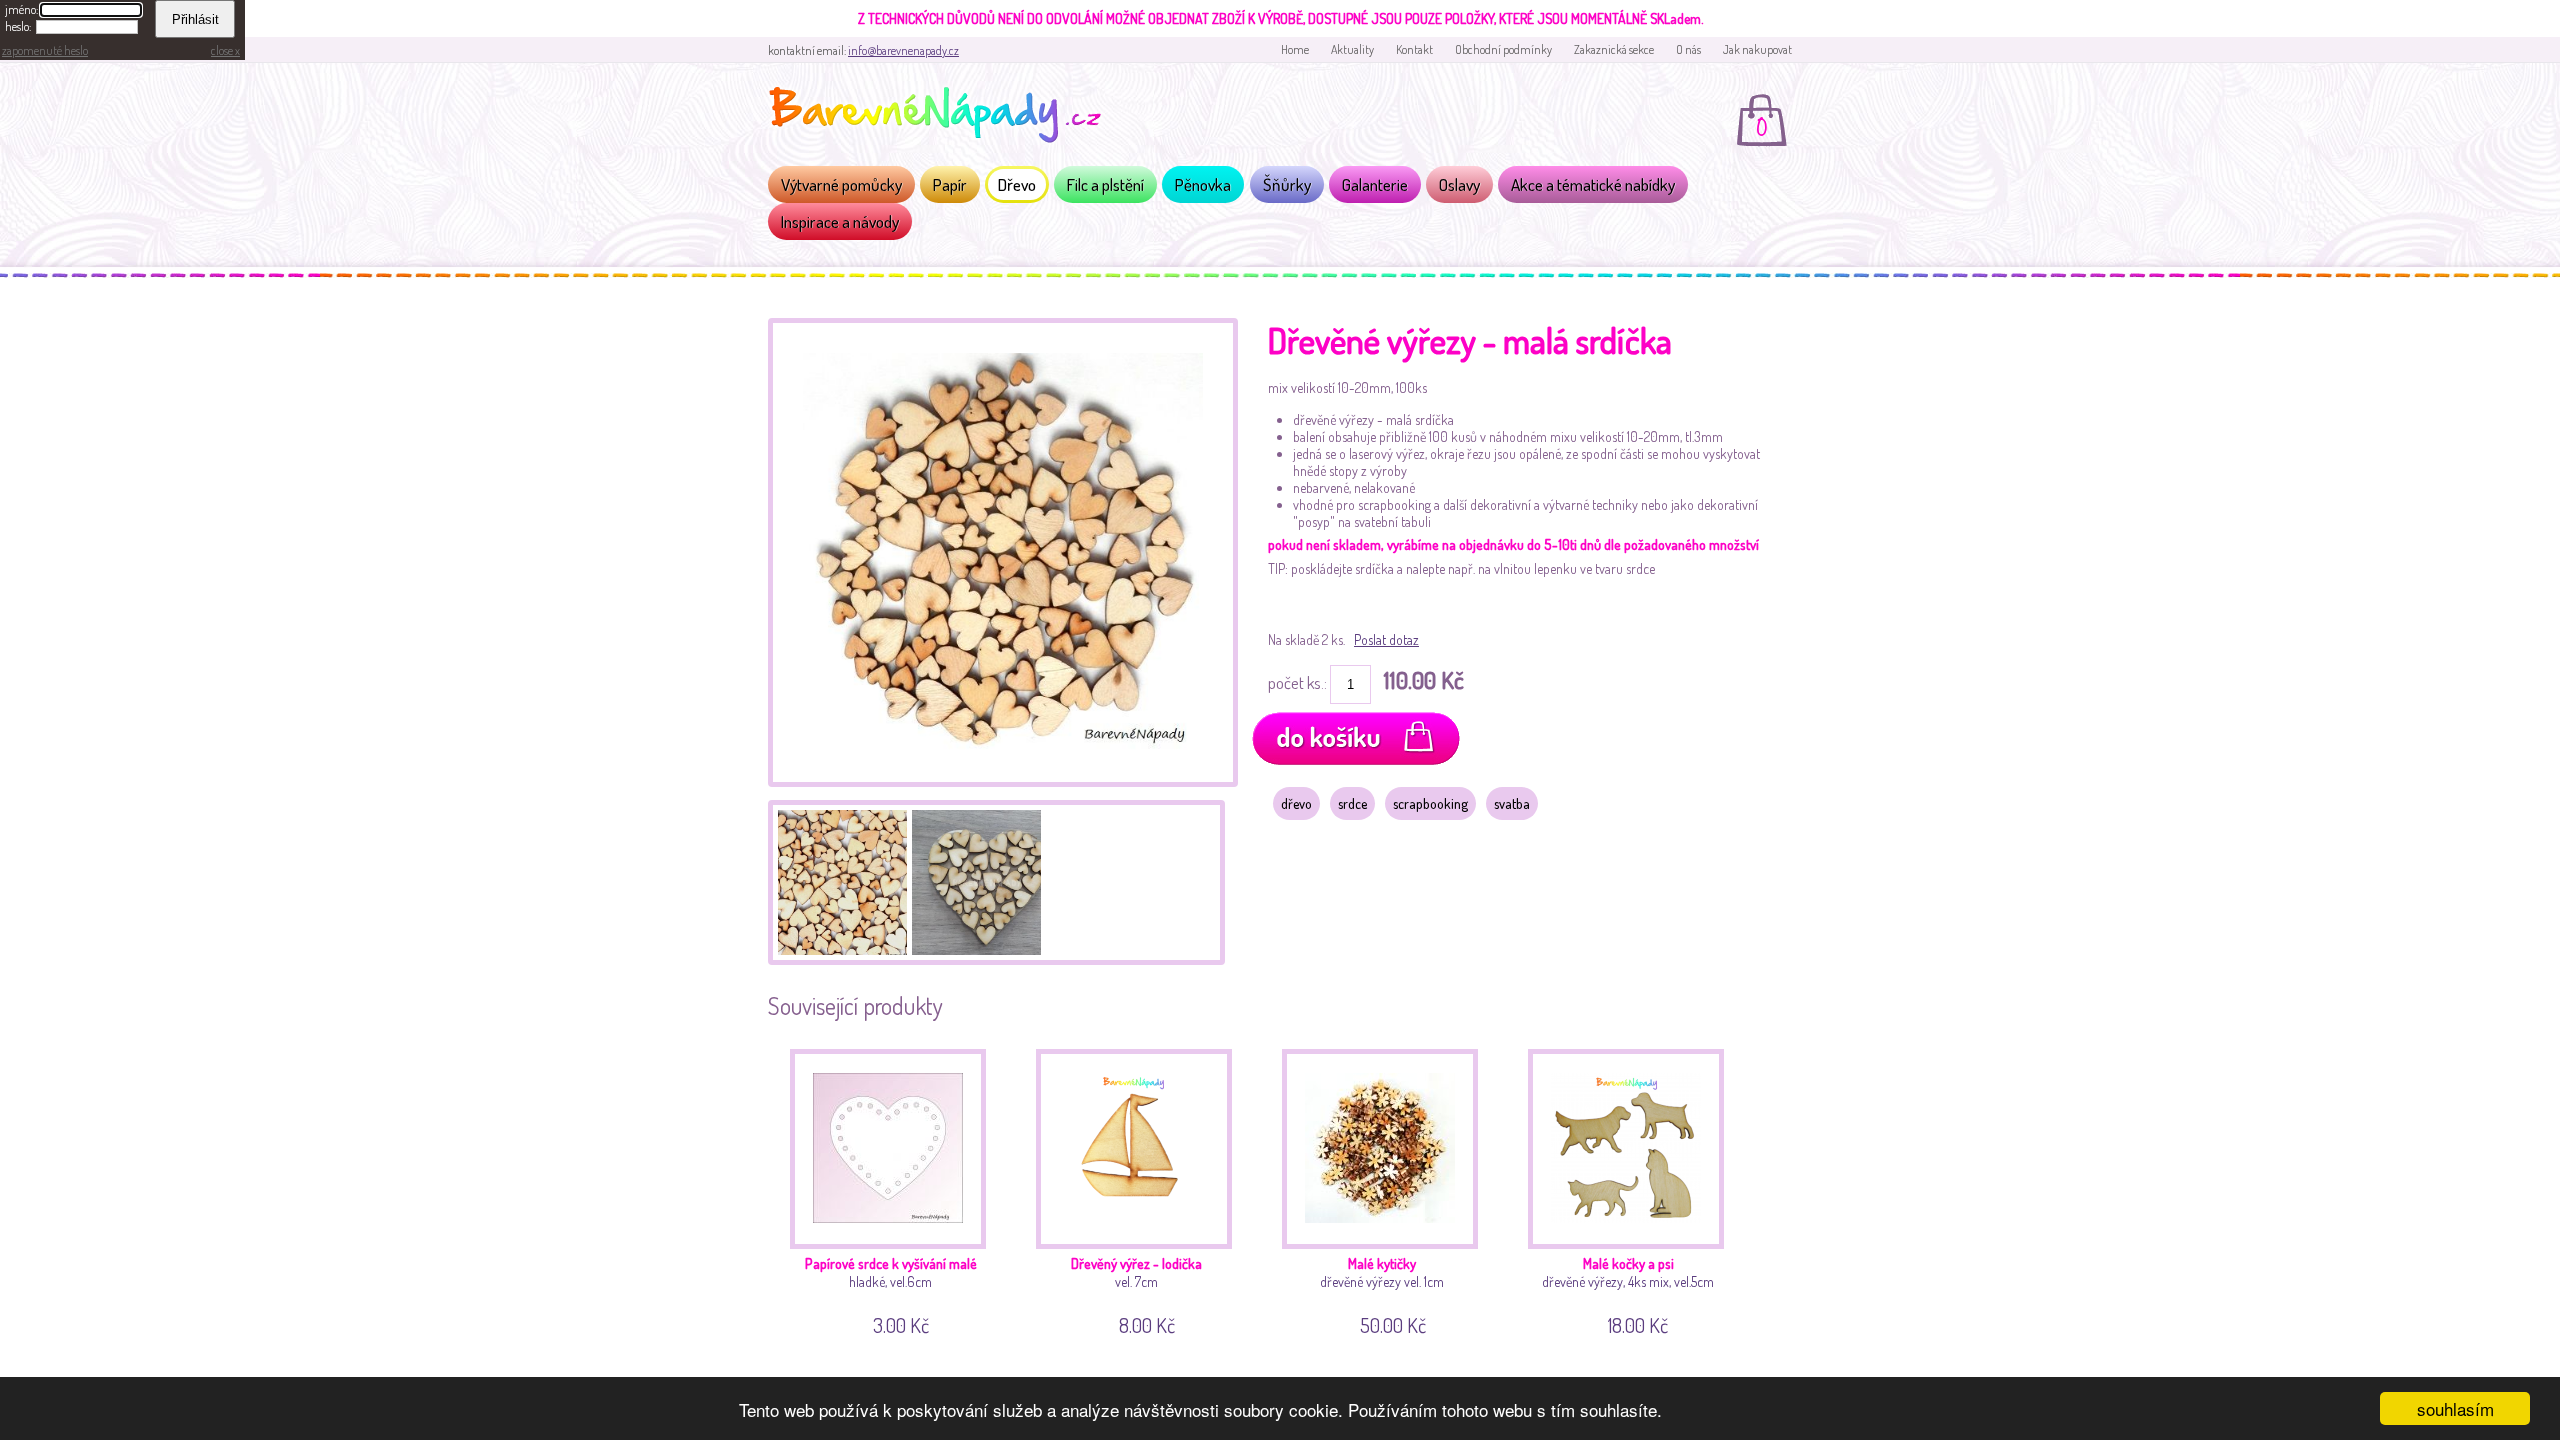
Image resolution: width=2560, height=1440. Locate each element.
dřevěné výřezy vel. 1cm (1382, 1292)
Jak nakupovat (1757, 49)
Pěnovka (1203, 184)
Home (1295, 49)
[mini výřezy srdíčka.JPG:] (840, 880)
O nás (1688, 49)
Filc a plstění (1105, 184)
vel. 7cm (1136, 1292)
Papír (950, 184)
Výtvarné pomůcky (841, 184)
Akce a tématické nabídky (1593, 184)
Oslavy (1459, 184)
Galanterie (1375, 184)
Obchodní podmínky (1503, 49)
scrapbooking (1430, 803)
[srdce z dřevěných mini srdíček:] (974, 880)
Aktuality (1352, 49)
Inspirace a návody (840, 221)
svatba (1512, 803)
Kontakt (1414, 49)
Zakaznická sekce (1614, 49)
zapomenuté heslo (45, 50)
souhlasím (2455, 1408)
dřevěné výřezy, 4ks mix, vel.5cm (1628, 1292)
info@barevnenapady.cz (903, 50)
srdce (1352, 803)
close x (225, 50)
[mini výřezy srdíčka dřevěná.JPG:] (1003, 781)
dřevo (1296, 803)
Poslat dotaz (1386, 639)
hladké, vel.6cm (891, 1292)
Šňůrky (1287, 184)
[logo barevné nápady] (941, 118)
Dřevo (1017, 184)
